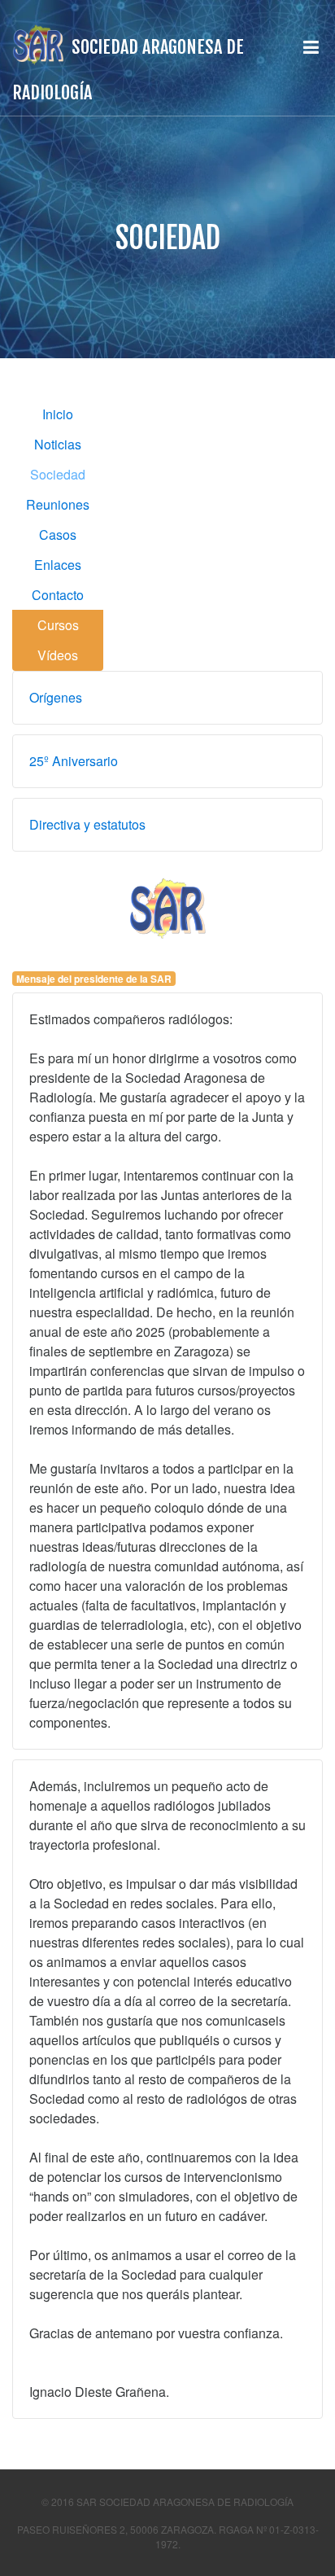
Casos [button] (58, 534)
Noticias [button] (58, 444)
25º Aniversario (74, 761)
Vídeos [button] (58, 655)
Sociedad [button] (58, 474)
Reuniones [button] (58, 504)
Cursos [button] (58, 625)
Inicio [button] (58, 414)
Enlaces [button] (58, 565)
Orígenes (56, 697)
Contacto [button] (58, 595)
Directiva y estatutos (87, 824)
